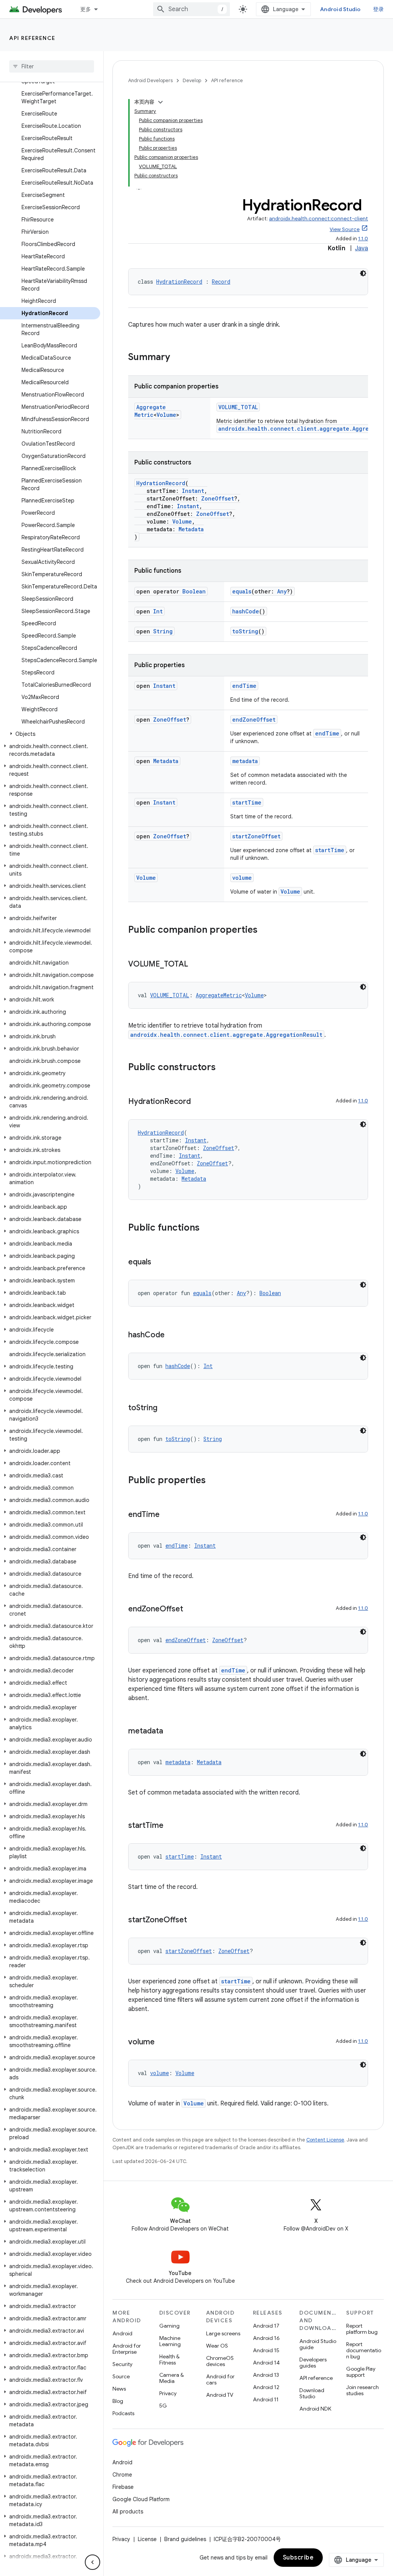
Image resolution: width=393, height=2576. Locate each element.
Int (158, 611)
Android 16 (266, 2338)
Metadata (191, 529)
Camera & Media (172, 2378)
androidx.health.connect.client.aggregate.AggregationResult (226, 1035)
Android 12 (266, 2387)
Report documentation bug (364, 2350)
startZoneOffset (256, 836)
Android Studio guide (318, 2344)
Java (362, 248)
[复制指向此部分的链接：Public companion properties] (265, 930)
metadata (245, 761)
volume (242, 878)
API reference (32, 38)
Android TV (220, 2395)
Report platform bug (362, 2329)
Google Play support (361, 2372)
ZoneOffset (218, 498)
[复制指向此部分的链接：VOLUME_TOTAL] (196, 965)
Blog (118, 2401)
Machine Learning (170, 2341)
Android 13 (266, 2375)
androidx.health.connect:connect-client (319, 219)
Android (122, 2333)
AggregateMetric (150, 411)
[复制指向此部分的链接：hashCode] (172, 1335)
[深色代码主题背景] (363, 273)
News (119, 2389)
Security (122, 2364)
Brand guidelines (185, 2539)
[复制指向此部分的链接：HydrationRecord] (198, 1102)
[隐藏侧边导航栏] (92, 2562)
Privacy (168, 2393)
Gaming (169, 2326)
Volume (166, 415)
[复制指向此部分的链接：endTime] (167, 1515)
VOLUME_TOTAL (238, 407)
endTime (244, 686)
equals (242, 591)
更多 (86, 9)
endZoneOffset (254, 720)
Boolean (194, 591)
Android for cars (220, 2379)
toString (245, 631)
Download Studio (312, 2393)
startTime (247, 802)
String (163, 631)
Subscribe (298, 2558)
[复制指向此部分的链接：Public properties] (213, 1481)
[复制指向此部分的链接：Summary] (178, 358)
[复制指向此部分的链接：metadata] (171, 1732)
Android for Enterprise (127, 2349)
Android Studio (340, 9)
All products (128, 2512)
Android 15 (266, 2350)
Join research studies (362, 2390)
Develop (192, 80)
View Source (345, 229)
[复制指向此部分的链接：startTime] (171, 1826)
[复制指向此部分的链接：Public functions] (207, 1228)
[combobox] (192, 9)
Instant (193, 491)
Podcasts (123, 2413)
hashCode (246, 611)
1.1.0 (363, 239)
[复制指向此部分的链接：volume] (162, 2042)
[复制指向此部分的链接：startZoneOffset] (195, 1920)
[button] (50, 734)
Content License (325, 2140)
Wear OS (217, 2346)
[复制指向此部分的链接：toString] (165, 1408)
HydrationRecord (179, 282)
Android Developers (150, 80)
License (147, 2539)
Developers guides (313, 2363)
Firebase (123, 2487)
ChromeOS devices (220, 2361)
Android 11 (266, 2399)
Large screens (223, 2333)
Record (221, 282)
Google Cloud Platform (141, 2499)
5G (163, 2406)
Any (282, 591)
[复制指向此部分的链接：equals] (159, 1262)
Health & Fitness (169, 2360)
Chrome (122, 2475)
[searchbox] (52, 66)
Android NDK (315, 2409)
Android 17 (266, 2326)
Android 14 (266, 2363)
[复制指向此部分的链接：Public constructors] (223, 1068)
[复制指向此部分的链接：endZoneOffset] (191, 1609)
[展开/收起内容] (160, 102)
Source (121, 2376)
